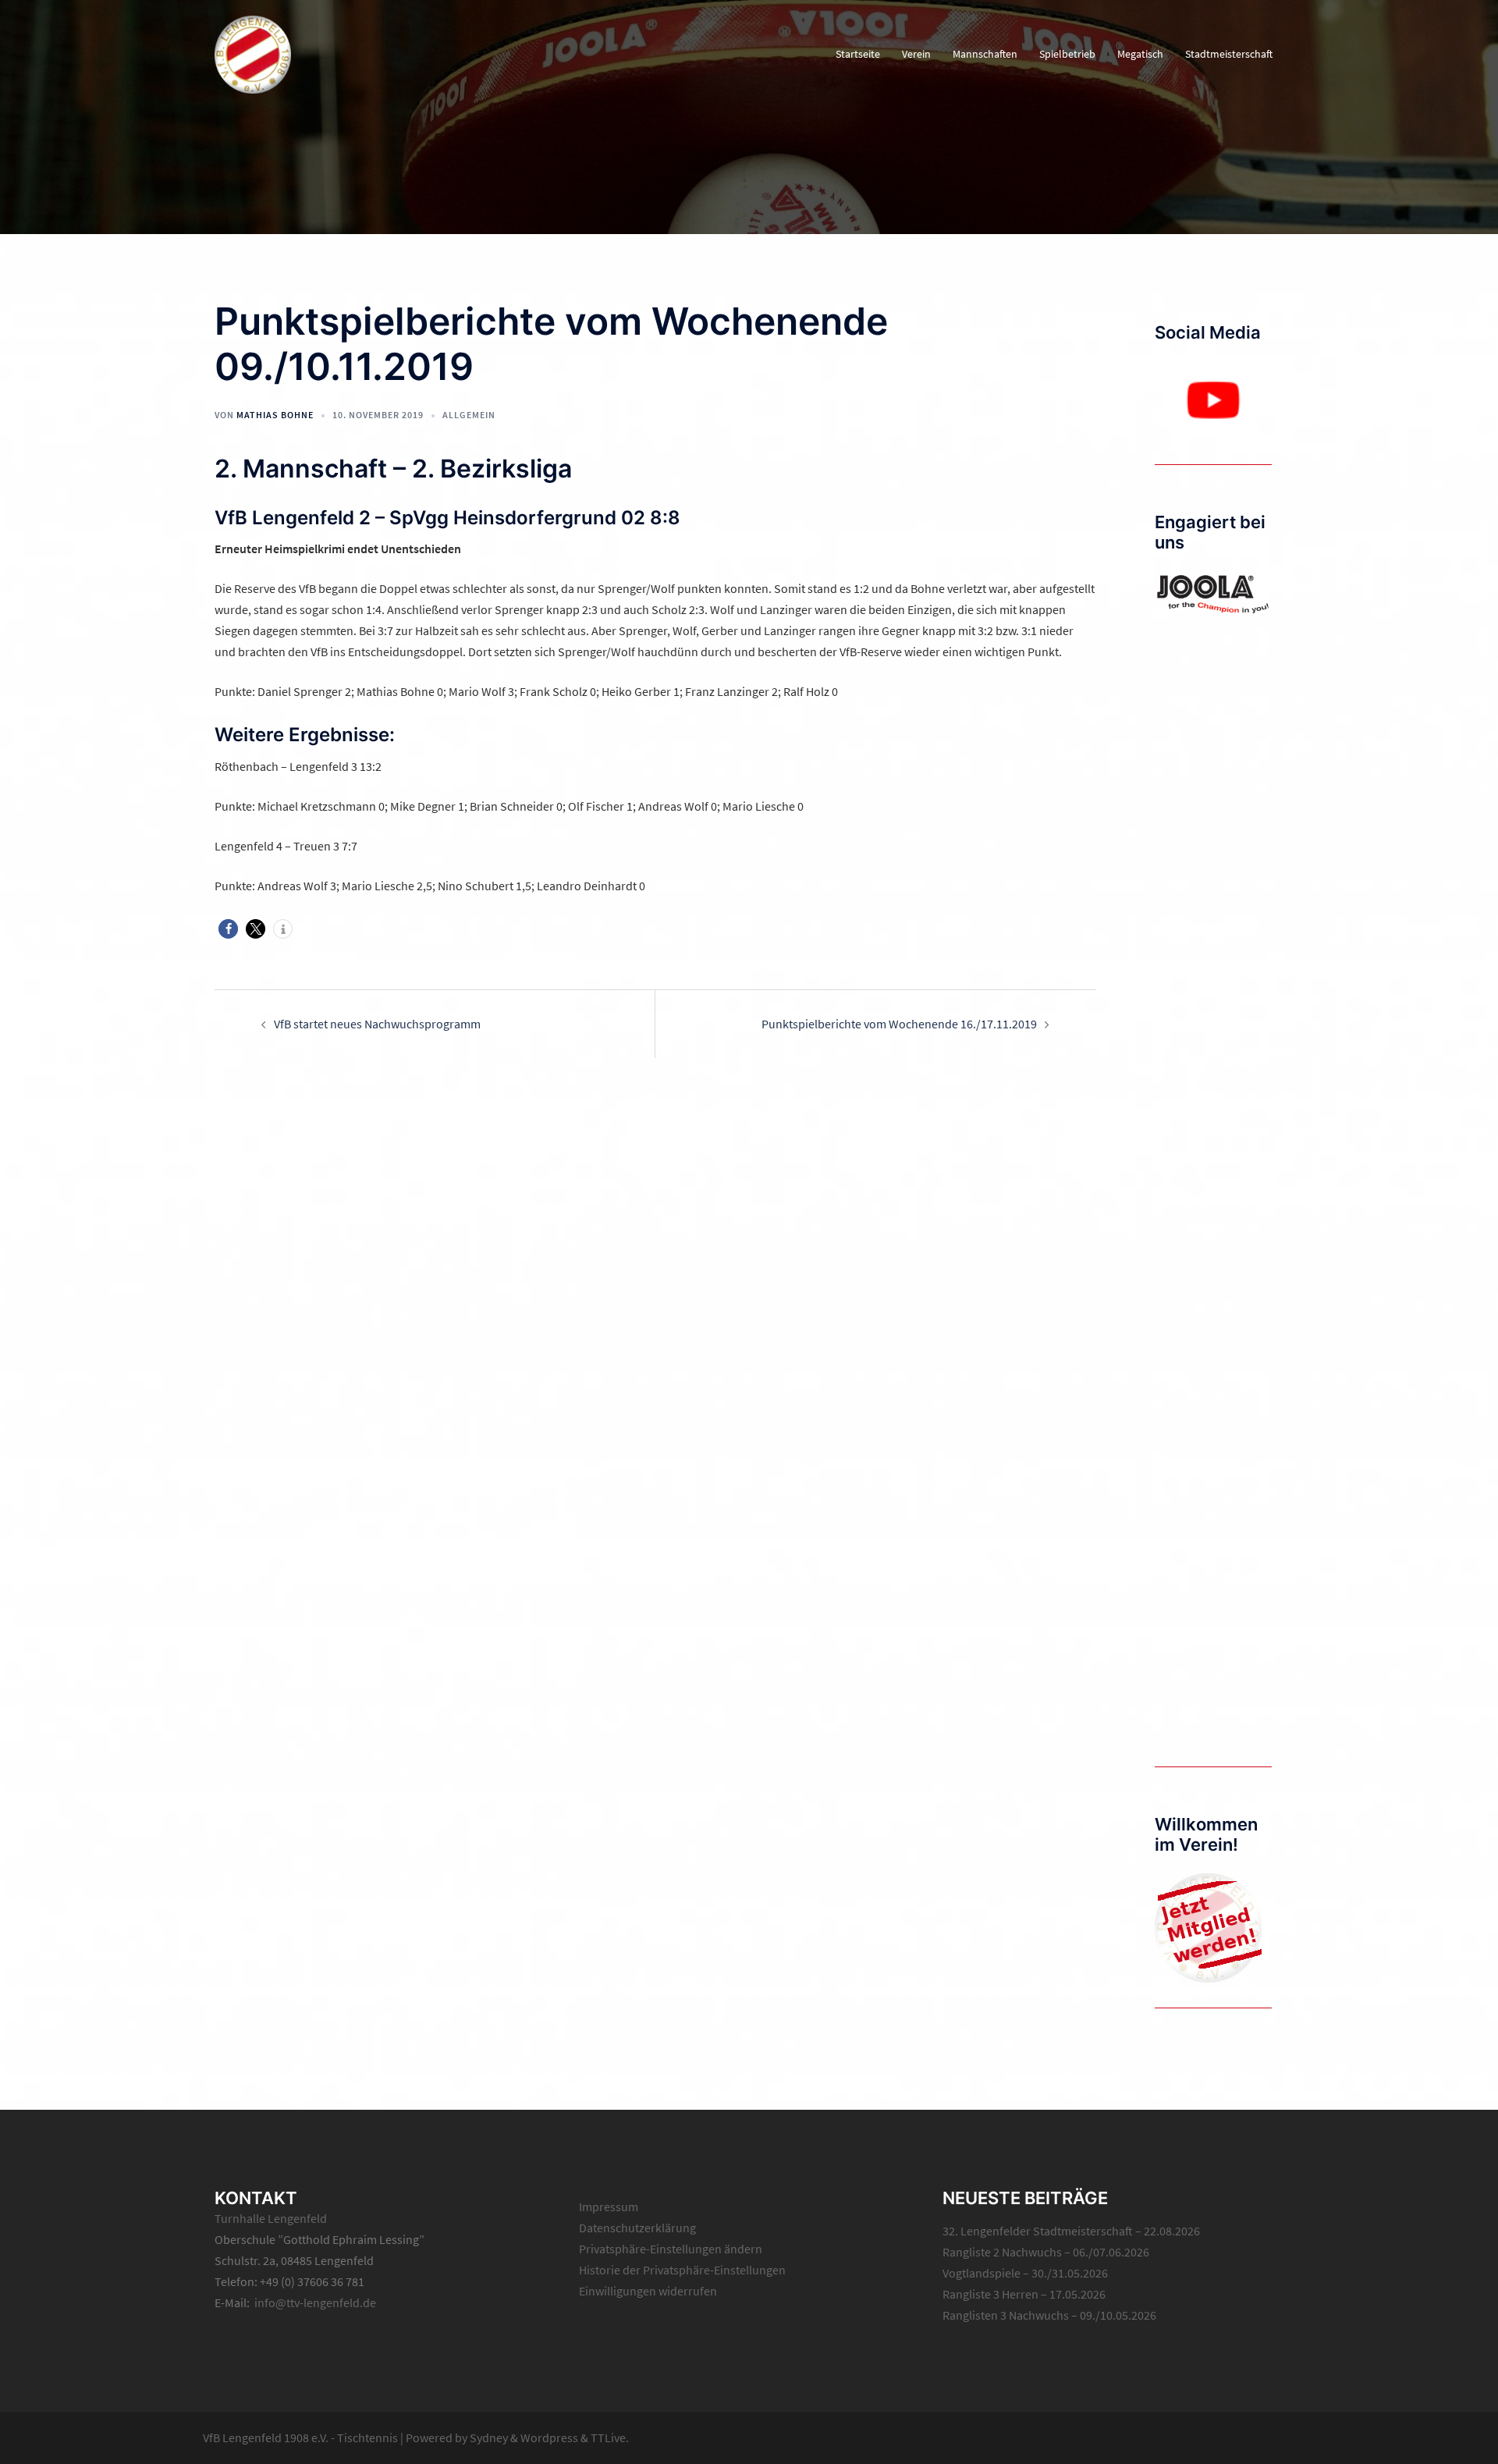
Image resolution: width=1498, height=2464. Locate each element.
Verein (916, 54)
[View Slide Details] (1213, 400)
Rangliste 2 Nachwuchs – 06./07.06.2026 (1046, 2252)
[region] (1213, 400)
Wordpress (549, 2437)
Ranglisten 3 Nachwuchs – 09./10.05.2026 (1049, 2315)
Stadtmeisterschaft (1229, 54)
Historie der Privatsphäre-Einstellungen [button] (682, 2270)
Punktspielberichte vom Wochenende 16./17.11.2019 (899, 1024)
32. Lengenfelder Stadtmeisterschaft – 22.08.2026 (1071, 2231)
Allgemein (469, 415)
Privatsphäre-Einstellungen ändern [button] (671, 2249)
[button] (228, 929)
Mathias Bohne (275, 415)
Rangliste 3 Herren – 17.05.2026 (1024, 2294)
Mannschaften (985, 54)
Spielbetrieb (1067, 54)
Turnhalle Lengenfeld (271, 2218)
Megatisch (1140, 54)
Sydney (489, 2437)
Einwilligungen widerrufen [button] (648, 2291)
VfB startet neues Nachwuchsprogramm (377, 1024)
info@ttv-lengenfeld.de (315, 2302)
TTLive (608, 2437)
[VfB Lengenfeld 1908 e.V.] (253, 53)
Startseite (858, 54)
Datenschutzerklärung (637, 2228)
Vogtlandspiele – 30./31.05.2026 (1025, 2273)
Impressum (609, 2207)
